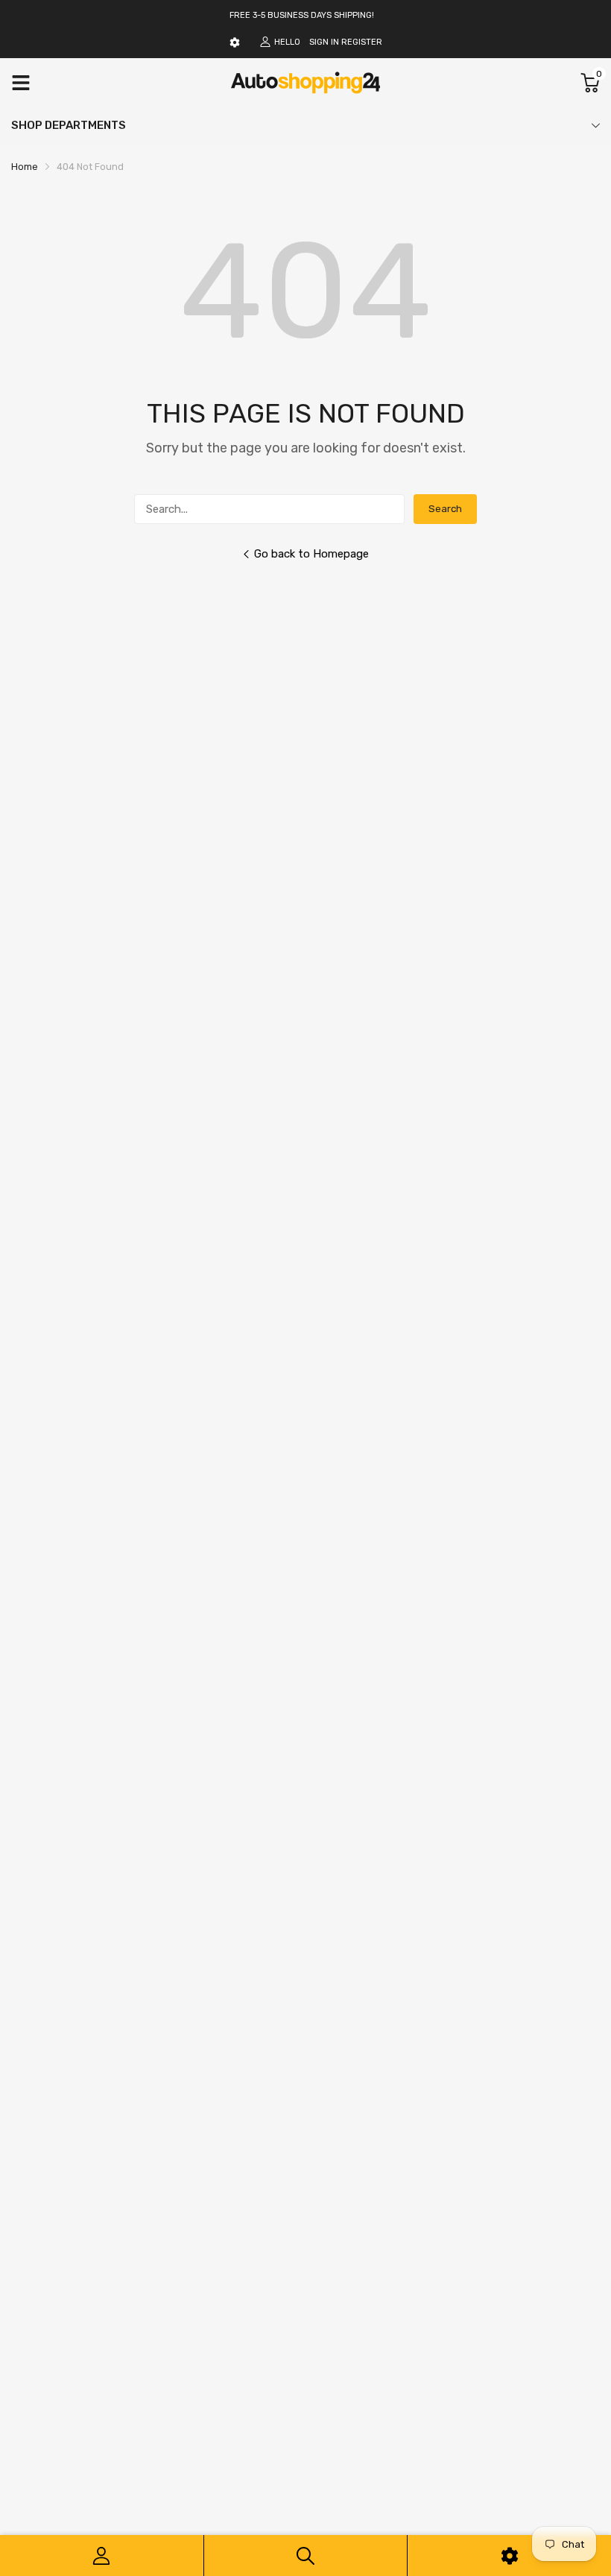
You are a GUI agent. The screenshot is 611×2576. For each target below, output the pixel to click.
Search (445, 509)
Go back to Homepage (311, 554)
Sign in (324, 42)
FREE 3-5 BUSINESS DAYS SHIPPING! (302, 15)
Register (362, 42)
